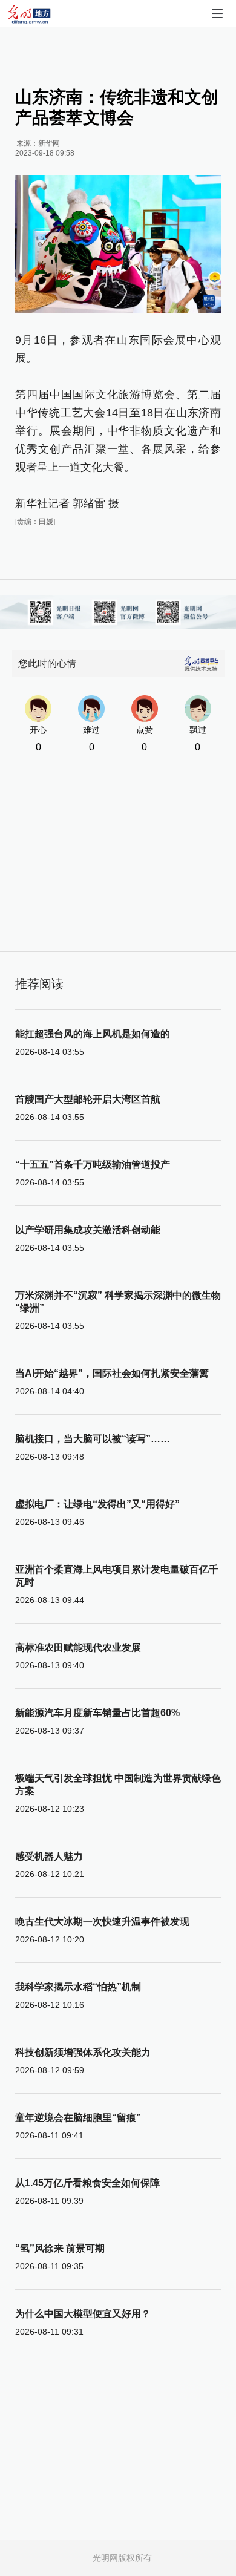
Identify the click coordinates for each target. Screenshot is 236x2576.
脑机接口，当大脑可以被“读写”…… (93, 1439)
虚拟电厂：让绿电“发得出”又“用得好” (97, 1504)
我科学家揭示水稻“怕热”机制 (78, 1987)
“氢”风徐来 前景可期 (60, 2248)
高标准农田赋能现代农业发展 (78, 1647)
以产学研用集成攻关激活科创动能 (88, 1230)
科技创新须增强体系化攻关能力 (83, 2052)
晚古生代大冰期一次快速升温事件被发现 (102, 1922)
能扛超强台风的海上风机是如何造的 (93, 1034)
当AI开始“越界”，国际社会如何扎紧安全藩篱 (112, 1373)
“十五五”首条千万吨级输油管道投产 (93, 1165)
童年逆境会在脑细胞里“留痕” (78, 2118)
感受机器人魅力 (49, 1856)
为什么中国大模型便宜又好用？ (83, 2314)
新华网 (49, 143)
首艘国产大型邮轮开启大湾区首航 (88, 1099)
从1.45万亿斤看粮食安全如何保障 (87, 2183)
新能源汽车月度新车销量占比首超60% (97, 1713)
